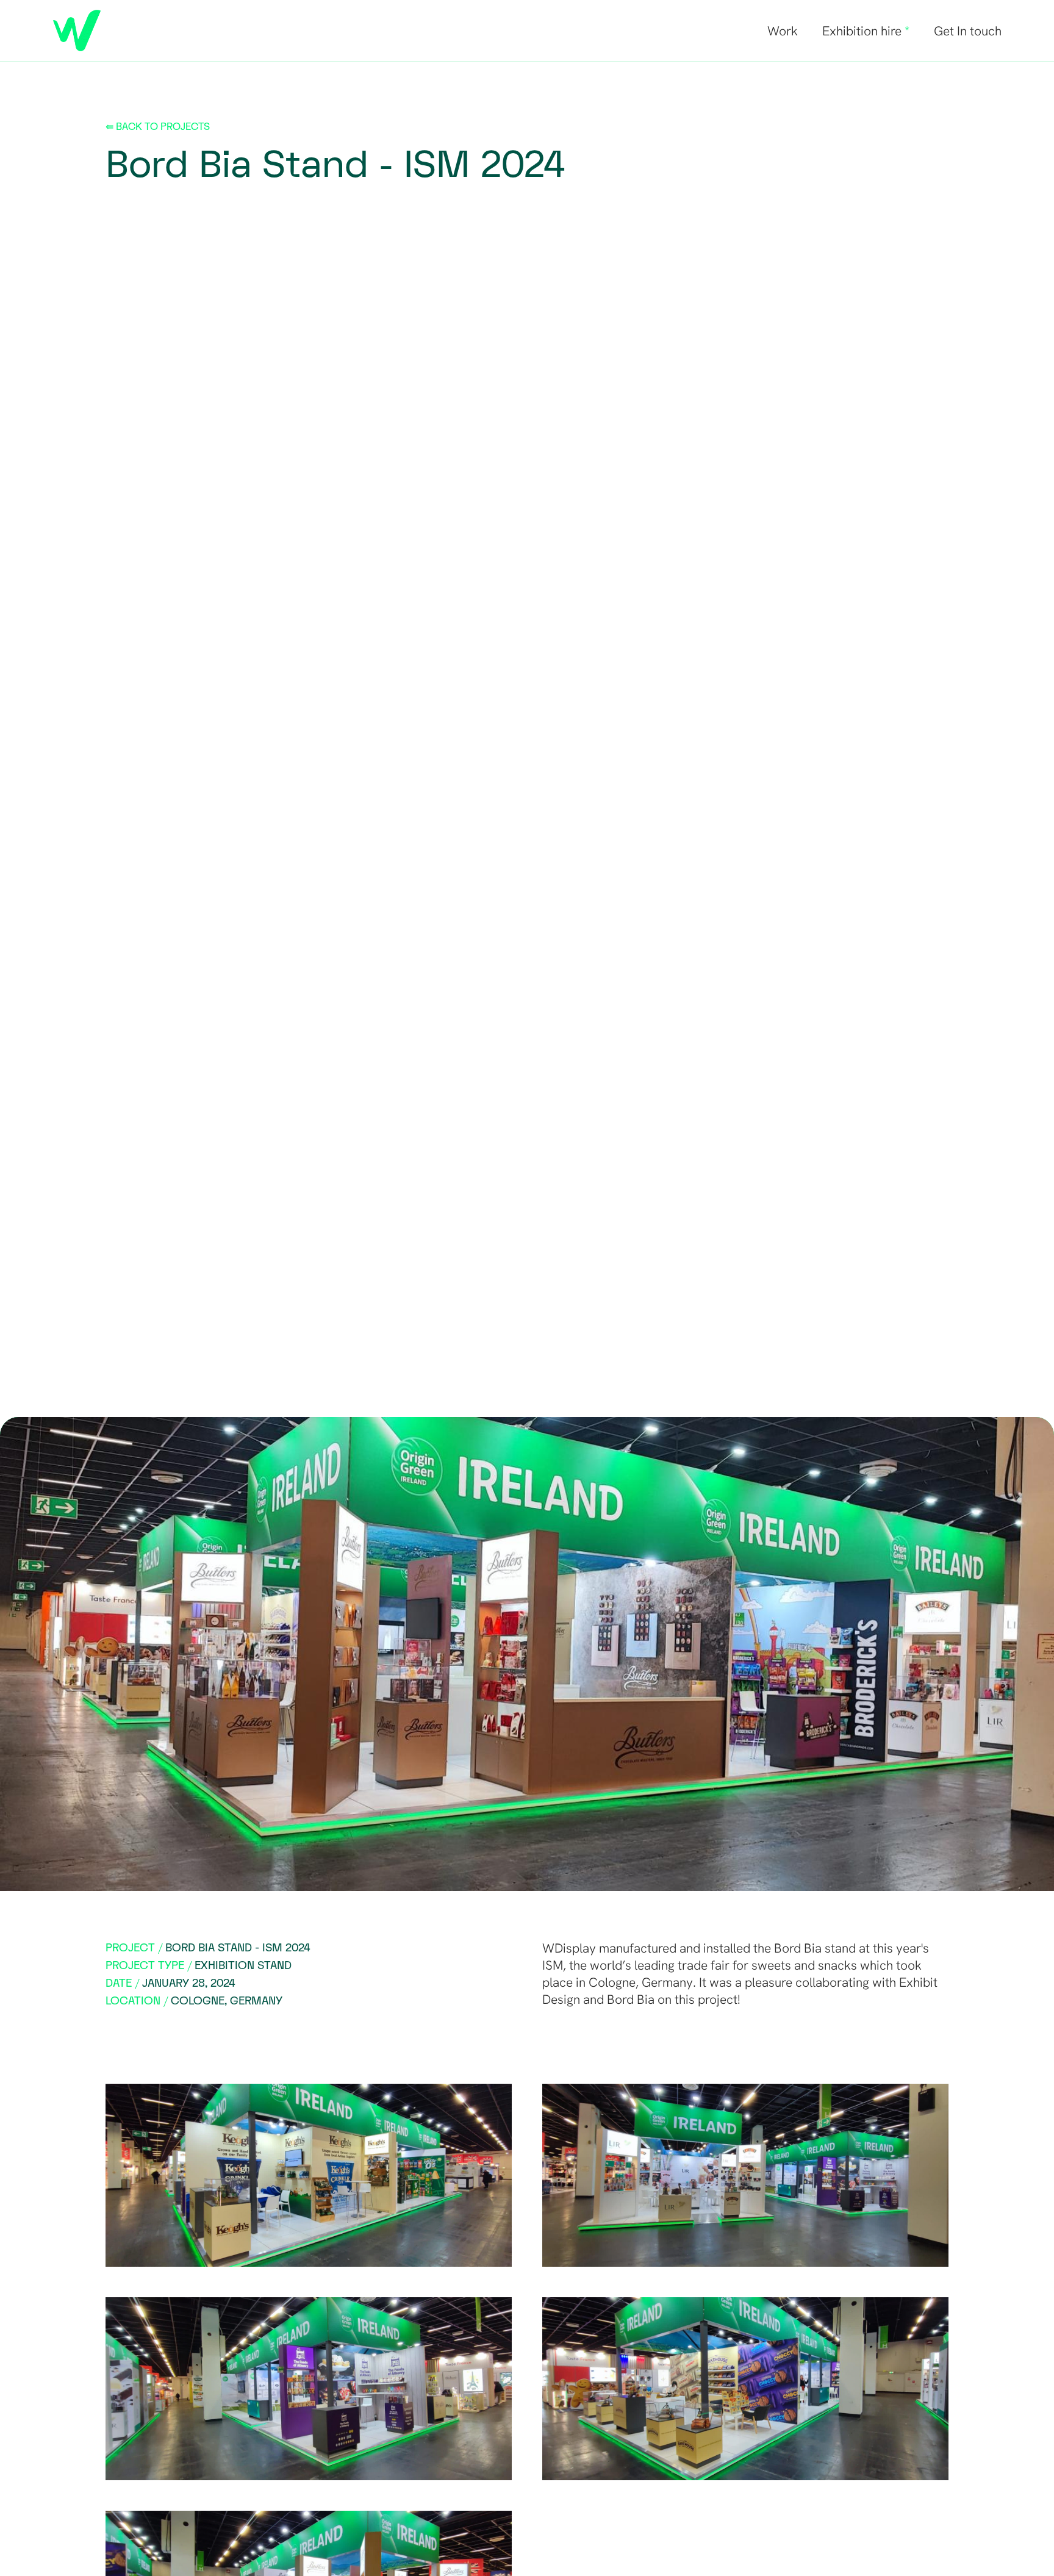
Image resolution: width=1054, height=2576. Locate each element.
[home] (77, 30)
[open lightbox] (309, 2175)
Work (783, 31)
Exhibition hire (866, 31)
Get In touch (968, 31)
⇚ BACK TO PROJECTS (158, 127)
